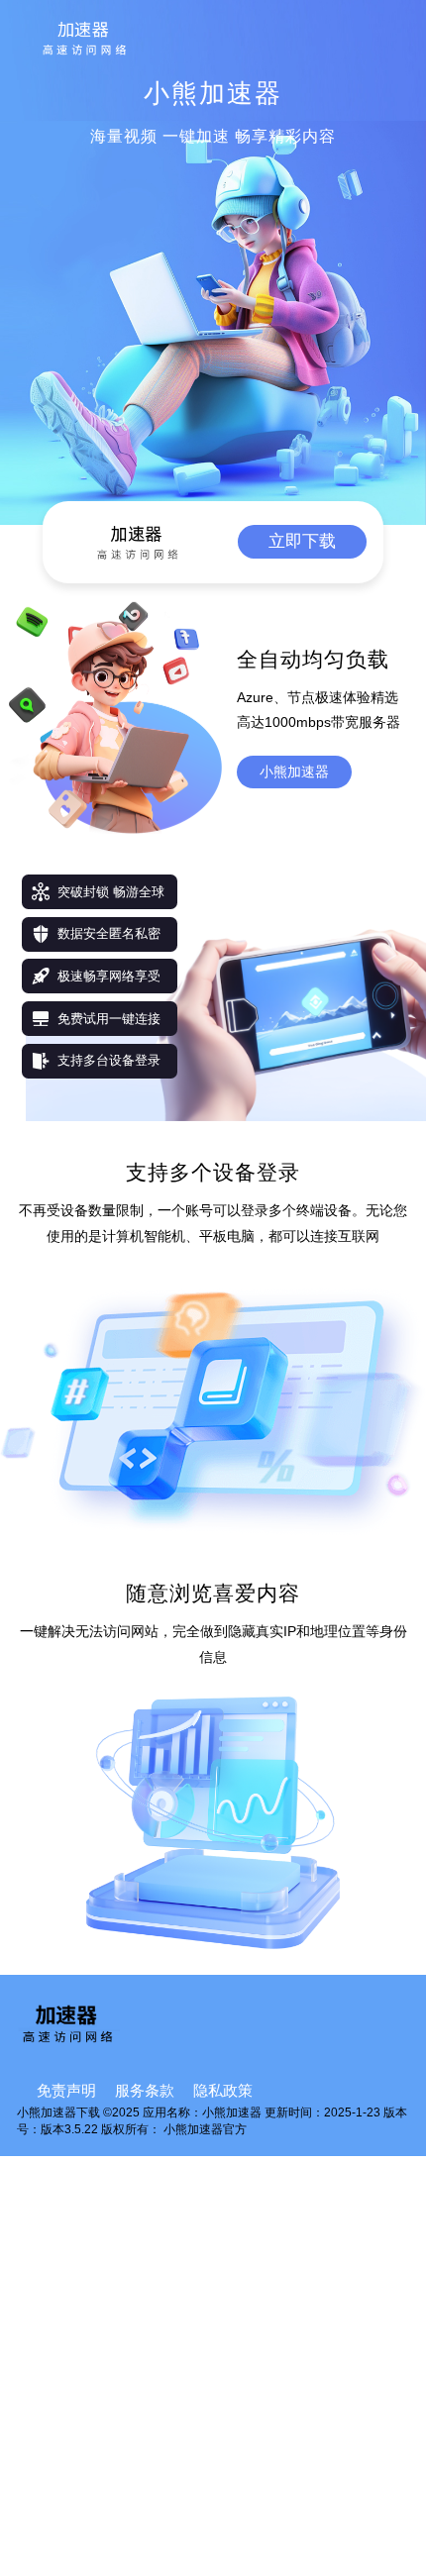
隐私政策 (223, 2091)
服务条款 (145, 2091)
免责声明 (66, 2091)
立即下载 (302, 541)
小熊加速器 (294, 772)
